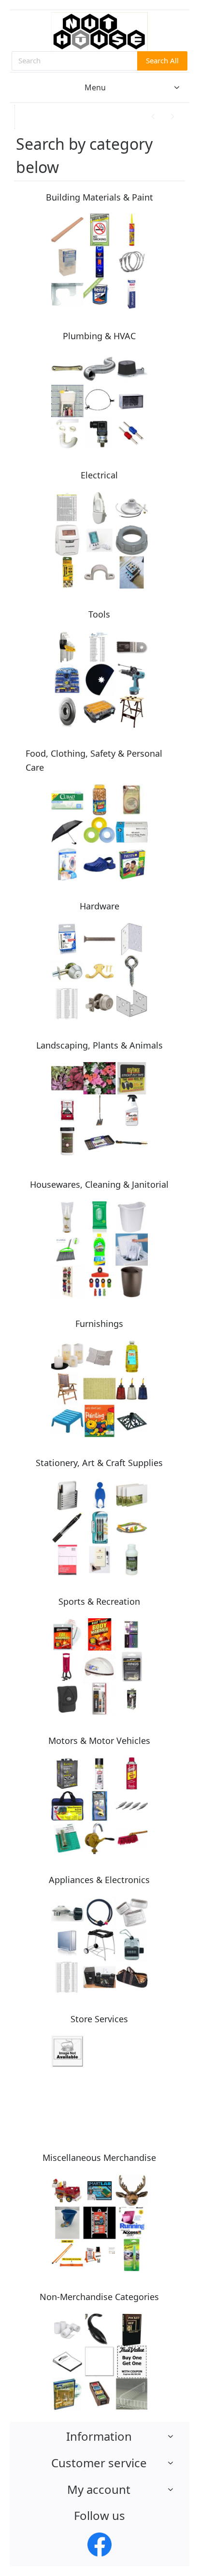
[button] (27, 118)
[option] (100, 117)
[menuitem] (99, 87)
